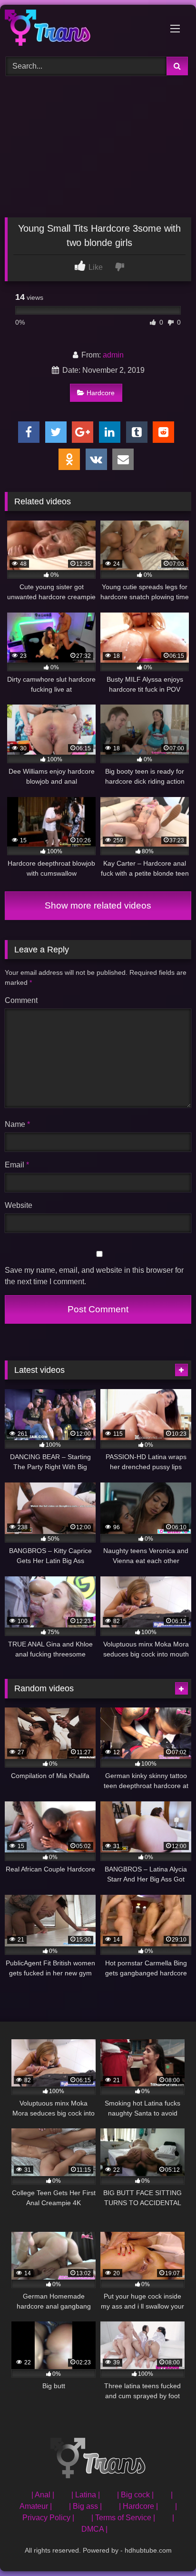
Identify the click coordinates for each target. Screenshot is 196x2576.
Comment (21, 1000)
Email (17, 1165)
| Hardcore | (138, 2506)
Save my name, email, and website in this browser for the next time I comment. (94, 1276)
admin (113, 355)
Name (17, 1124)
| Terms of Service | (123, 2518)
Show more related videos (98, 905)
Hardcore (101, 393)
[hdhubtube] (80, 29)
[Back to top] (167, 2548)
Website (19, 1205)
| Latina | (86, 2495)
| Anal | (43, 2495)
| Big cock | (135, 2495)
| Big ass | (85, 2506)
